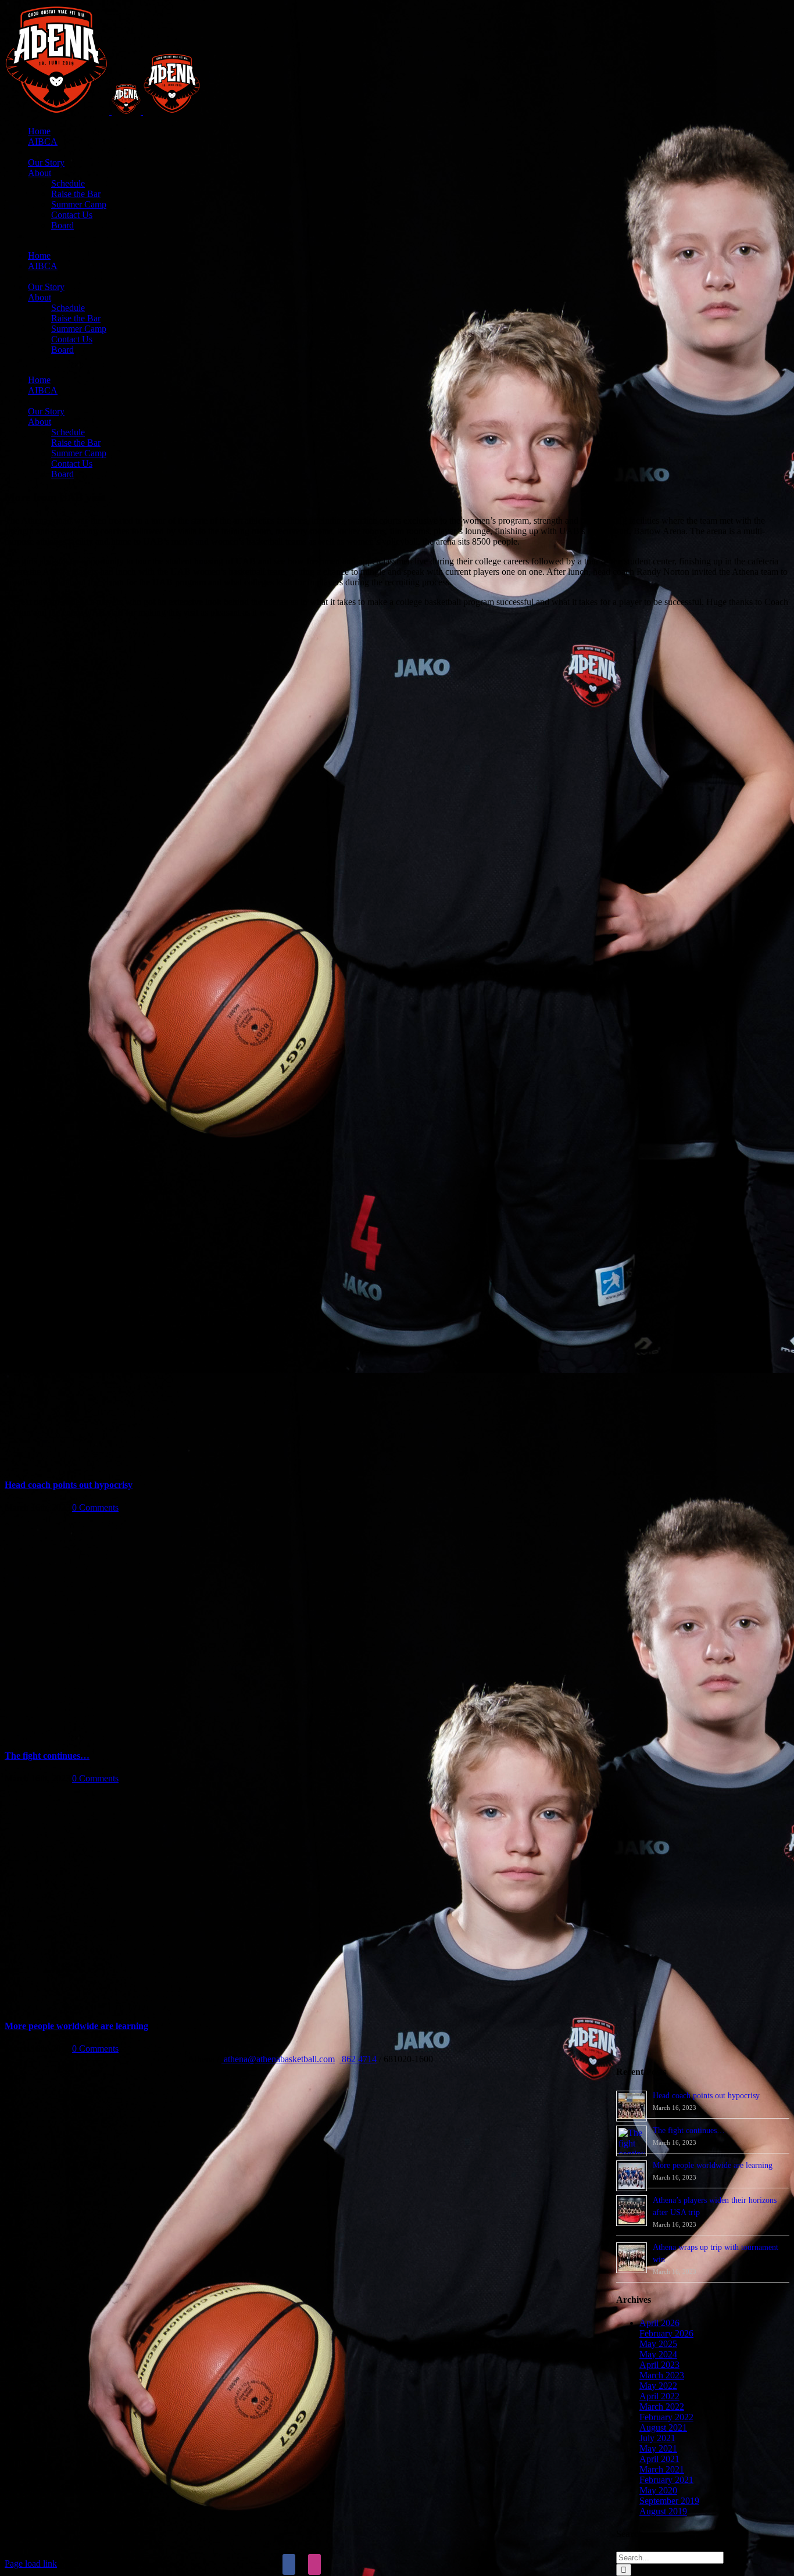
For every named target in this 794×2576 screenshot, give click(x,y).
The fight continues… (47, 1756)
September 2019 (669, 2501)
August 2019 (663, 2511)
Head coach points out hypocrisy (69, 1485)
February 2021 (666, 2480)
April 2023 (659, 2365)
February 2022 (666, 2417)
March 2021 (662, 2469)
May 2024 (658, 2354)
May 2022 (658, 2386)
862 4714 (358, 2059)
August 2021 (663, 2427)
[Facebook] (289, 2564)
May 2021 (658, 2448)
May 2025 (658, 2344)
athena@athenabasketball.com (278, 2059)
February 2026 (666, 2333)
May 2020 (658, 2490)
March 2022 (662, 2407)
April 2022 (659, 2396)
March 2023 (662, 2375)
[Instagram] (314, 2564)
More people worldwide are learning (76, 2026)
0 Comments (95, 1507)
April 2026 (659, 2323)
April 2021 (659, 2459)
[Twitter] (302, 2564)
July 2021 (657, 2438)
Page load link (31, 2564)
